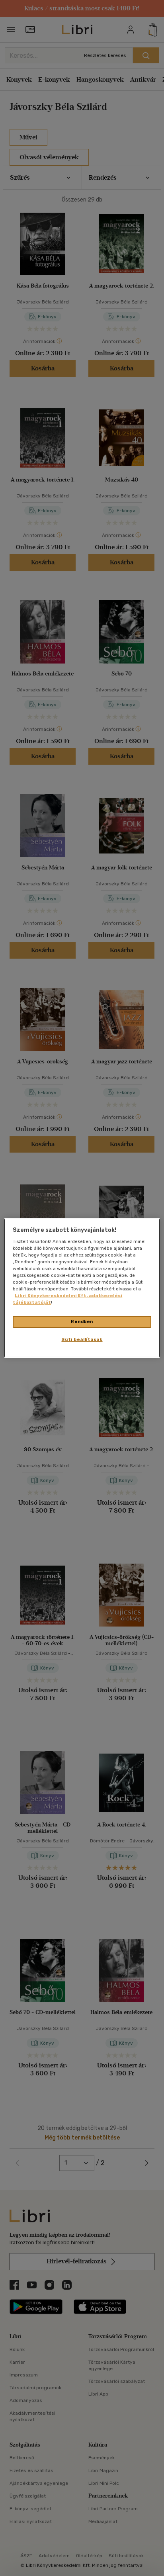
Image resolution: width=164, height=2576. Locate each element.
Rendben (82, 1321)
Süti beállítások (82, 1339)
